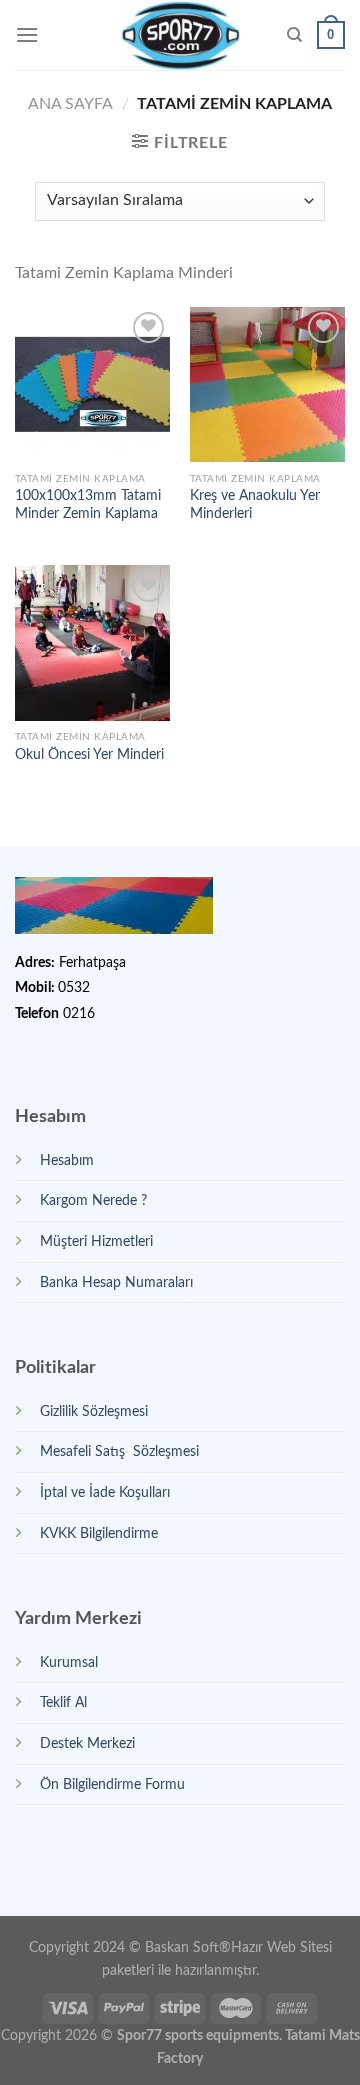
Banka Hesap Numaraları (116, 1282)
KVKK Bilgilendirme (99, 1533)
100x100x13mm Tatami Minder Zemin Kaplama (88, 505)
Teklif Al (63, 1702)
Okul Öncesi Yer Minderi (89, 755)
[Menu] (27, 34)
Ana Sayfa (70, 104)
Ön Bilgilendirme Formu (112, 1784)
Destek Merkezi (87, 1743)
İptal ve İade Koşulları (105, 1492)
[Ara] (294, 35)
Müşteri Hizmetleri (96, 1241)
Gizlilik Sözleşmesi (94, 1411)
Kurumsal (69, 1662)
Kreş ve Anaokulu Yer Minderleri (255, 505)
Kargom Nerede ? (93, 1200)
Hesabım (67, 1160)
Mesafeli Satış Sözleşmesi (119, 1451)
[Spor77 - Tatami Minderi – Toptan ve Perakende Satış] (180, 35)
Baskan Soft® (188, 1947)
